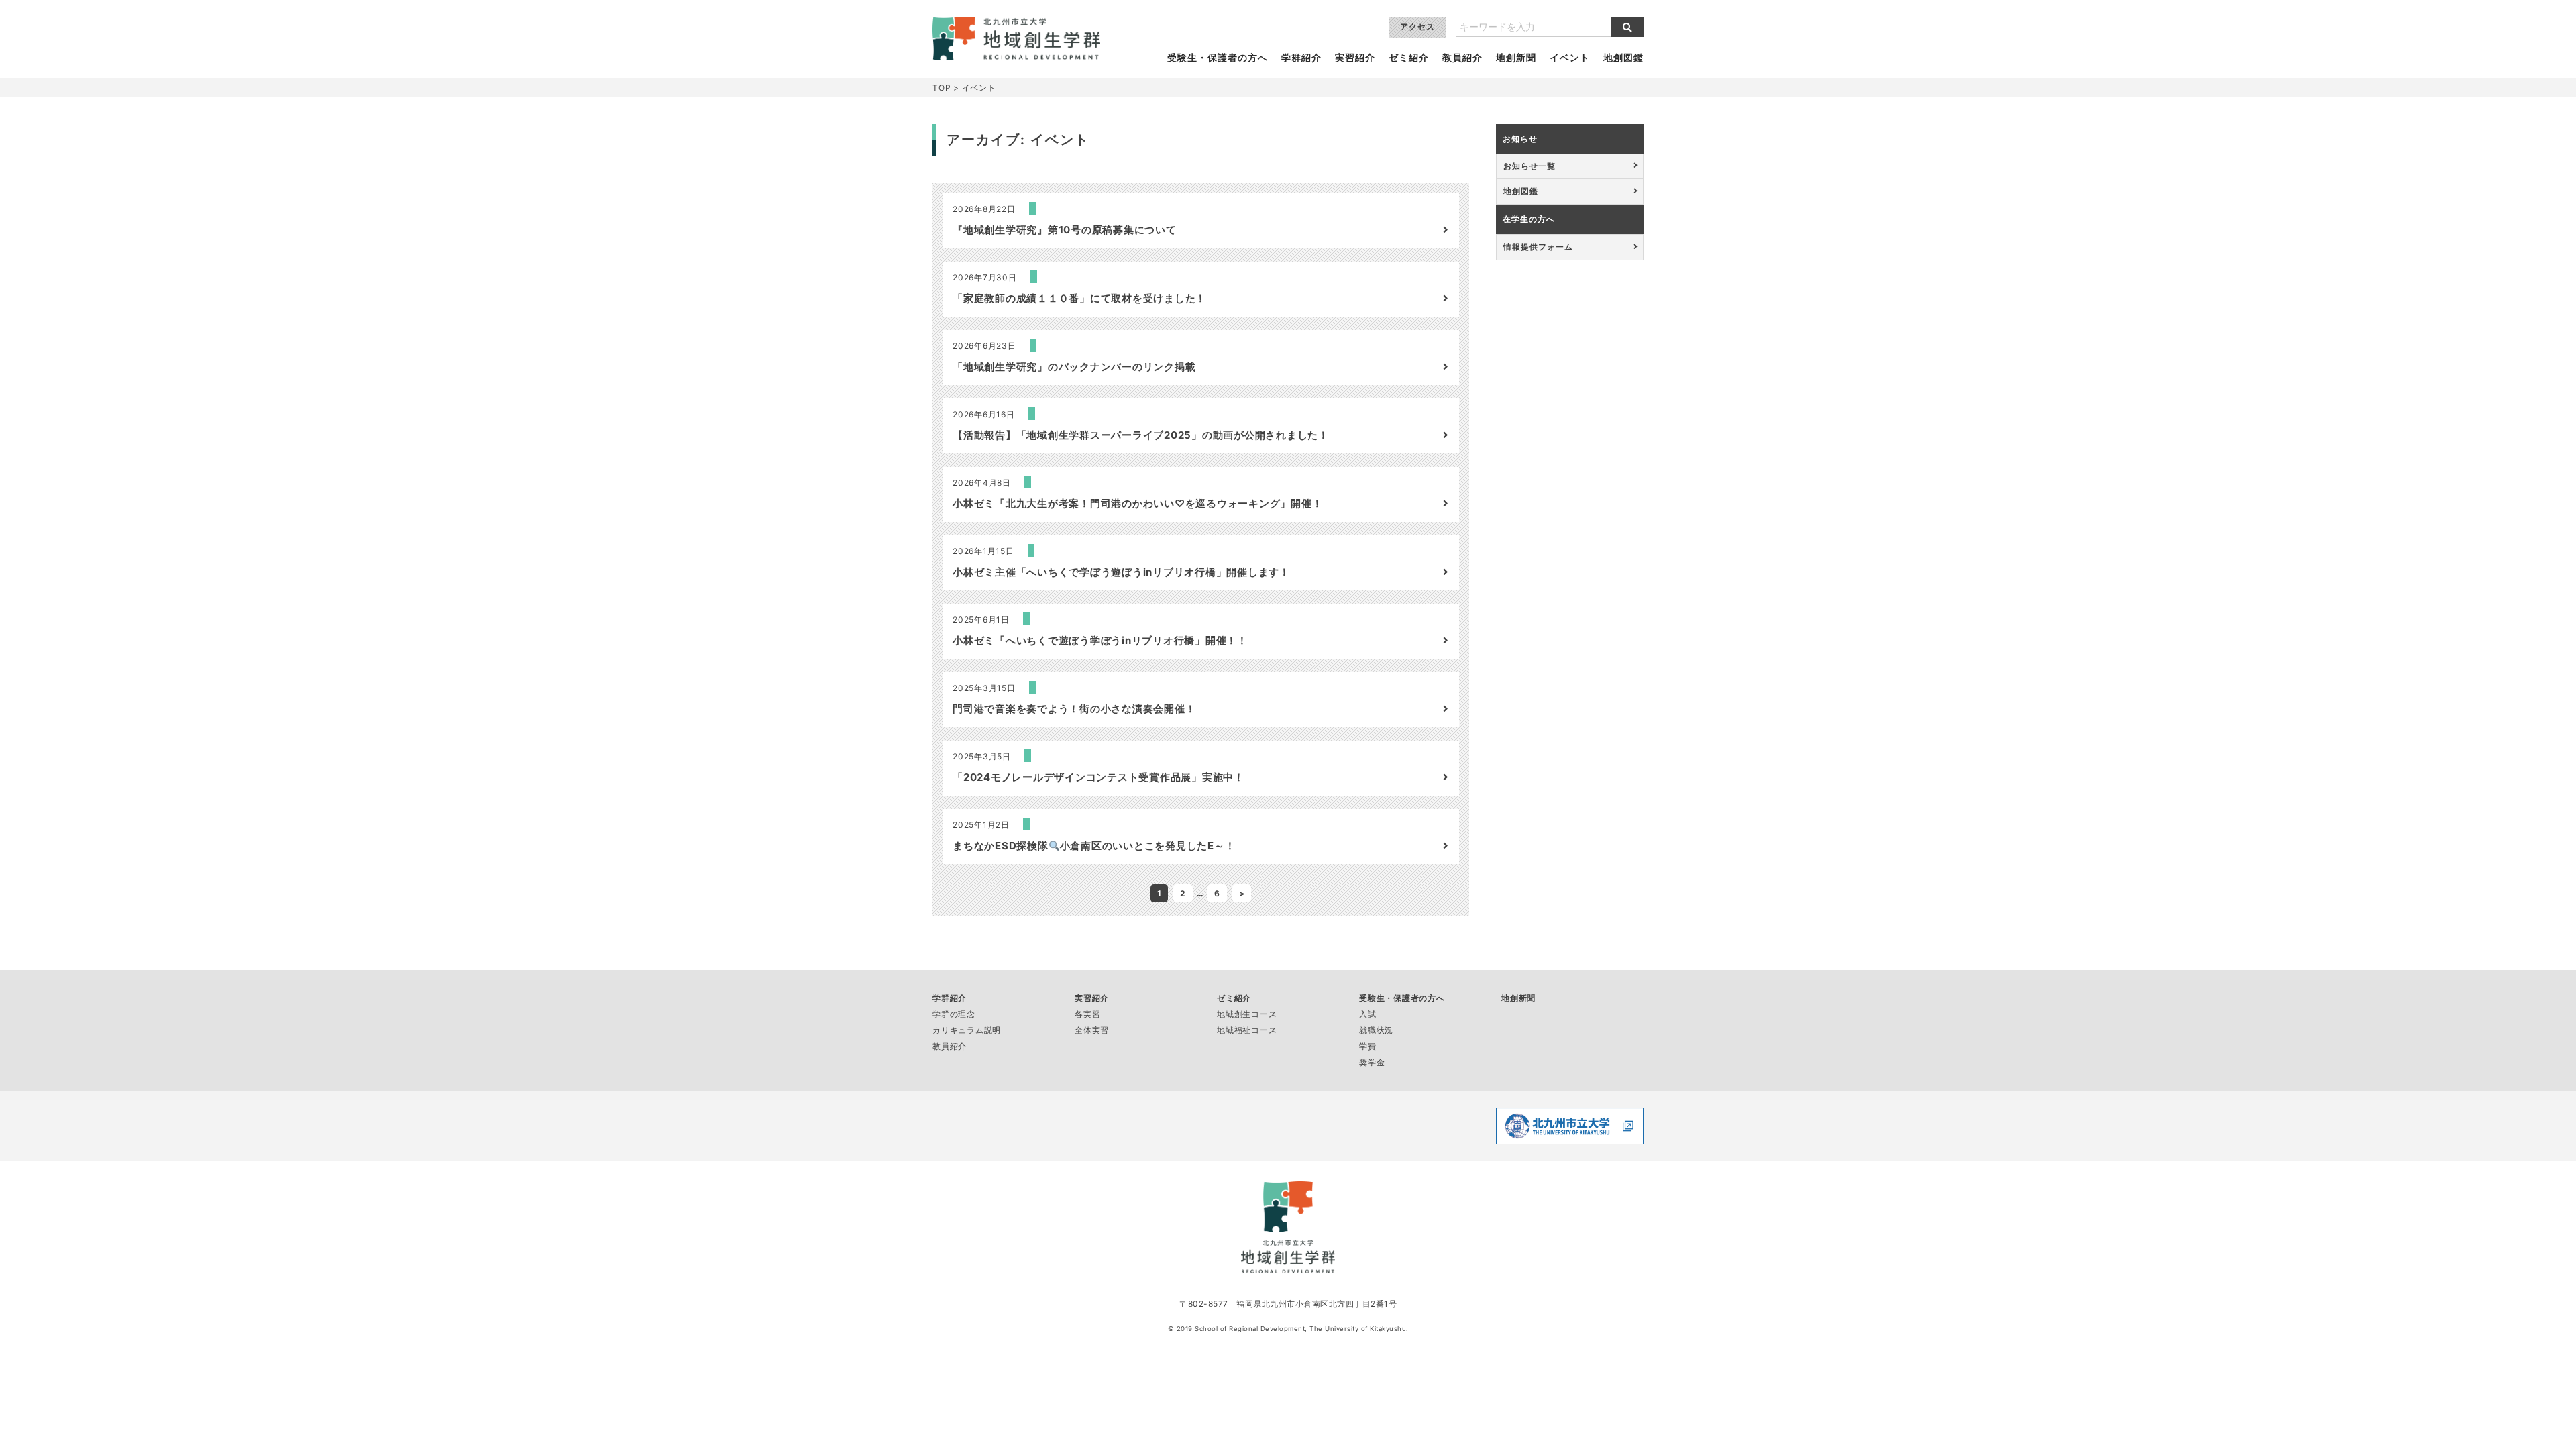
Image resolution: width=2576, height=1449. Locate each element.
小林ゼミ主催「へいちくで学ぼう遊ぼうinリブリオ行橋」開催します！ (1121, 572)
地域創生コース (1247, 1014)
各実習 (1087, 1014)
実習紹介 (1355, 58)
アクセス (1417, 26)
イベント (1570, 58)
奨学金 (1372, 1062)
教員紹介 (1462, 58)
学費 (1368, 1046)
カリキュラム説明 (967, 1030)
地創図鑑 (1623, 58)
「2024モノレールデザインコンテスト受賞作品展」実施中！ (1098, 777)
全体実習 (1092, 1030)
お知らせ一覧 (1529, 166)
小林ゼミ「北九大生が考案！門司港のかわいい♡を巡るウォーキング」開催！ (1137, 503)
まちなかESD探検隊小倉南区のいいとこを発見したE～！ (1094, 846)
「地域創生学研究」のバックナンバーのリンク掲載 (1074, 367)
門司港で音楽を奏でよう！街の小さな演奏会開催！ (1074, 709)
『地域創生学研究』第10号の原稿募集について (1065, 230)
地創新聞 (1516, 58)
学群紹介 (1301, 58)
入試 (1368, 1014)
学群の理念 (954, 1014)
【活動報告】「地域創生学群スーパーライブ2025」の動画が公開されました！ (1141, 435)
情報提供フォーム (1538, 247)
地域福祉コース (1247, 1030)
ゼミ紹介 (1409, 58)
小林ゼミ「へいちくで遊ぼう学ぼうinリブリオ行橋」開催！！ (1100, 640)
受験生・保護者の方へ (1218, 58)
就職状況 (1376, 1030)
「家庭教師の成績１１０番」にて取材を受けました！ (1079, 298)
